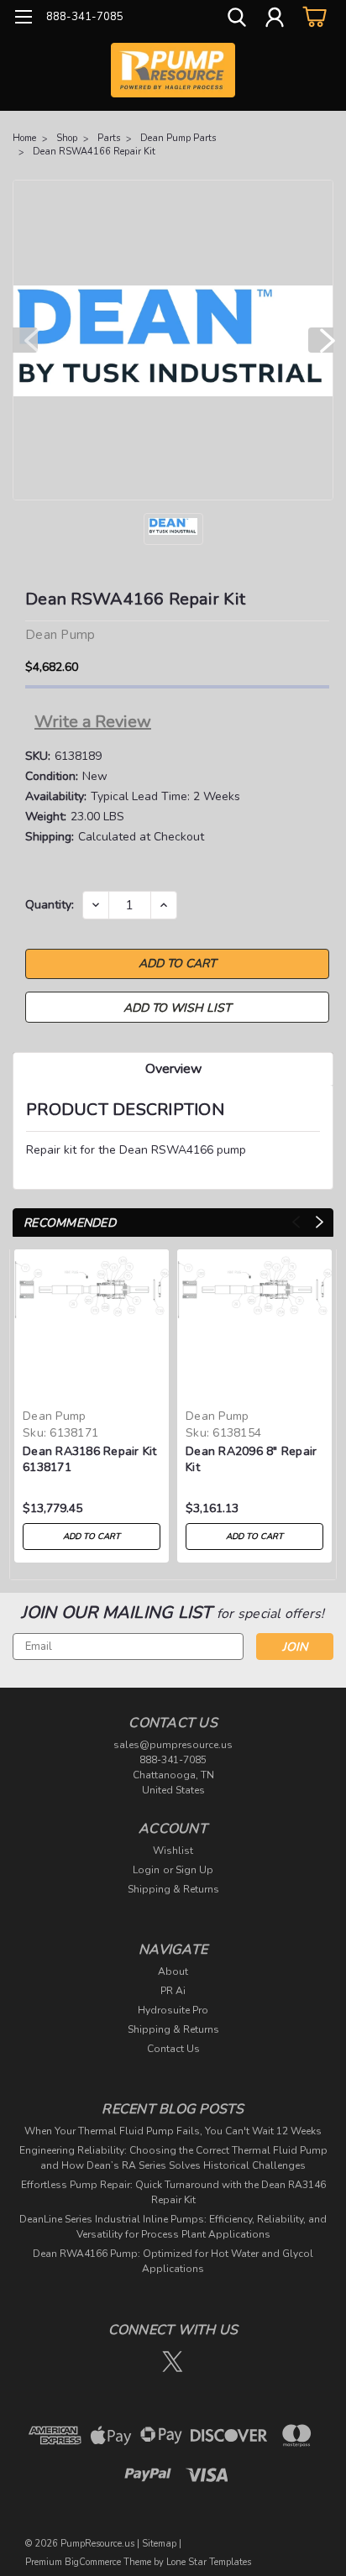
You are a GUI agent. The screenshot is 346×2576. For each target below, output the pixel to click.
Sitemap (159, 2544)
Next (321, 340)
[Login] (275, 19)
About (173, 1971)
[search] (237, 19)
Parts (109, 138)
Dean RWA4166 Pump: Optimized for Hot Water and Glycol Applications (173, 2261)
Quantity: (50, 905)
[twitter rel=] (173, 2361)
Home (24, 138)
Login (146, 1870)
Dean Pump (54, 1416)
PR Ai (173, 1991)
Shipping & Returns (173, 1889)
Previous (25, 340)
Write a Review (93, 722)
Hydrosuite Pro (173, 2010)
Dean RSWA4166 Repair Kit (94, 152)
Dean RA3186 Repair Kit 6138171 (90, 1459)
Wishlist (173, 1851)
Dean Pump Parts (178, 138)
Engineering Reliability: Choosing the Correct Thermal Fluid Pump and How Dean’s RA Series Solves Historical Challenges (173, 2158)
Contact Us (173, 2049)
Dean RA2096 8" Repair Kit (251, 1459)
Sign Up (194, 1870)
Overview (173, 1069)
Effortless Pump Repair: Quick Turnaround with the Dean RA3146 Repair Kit (173, 2192)
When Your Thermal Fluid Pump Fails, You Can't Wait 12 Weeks (173, 2131)
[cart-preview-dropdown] (312, 16)
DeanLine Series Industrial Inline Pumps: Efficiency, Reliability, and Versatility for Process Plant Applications (173, 2227)
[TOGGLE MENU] (23, 19)
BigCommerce (93, 2562)
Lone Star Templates (209, 2562)
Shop (67, 138)
